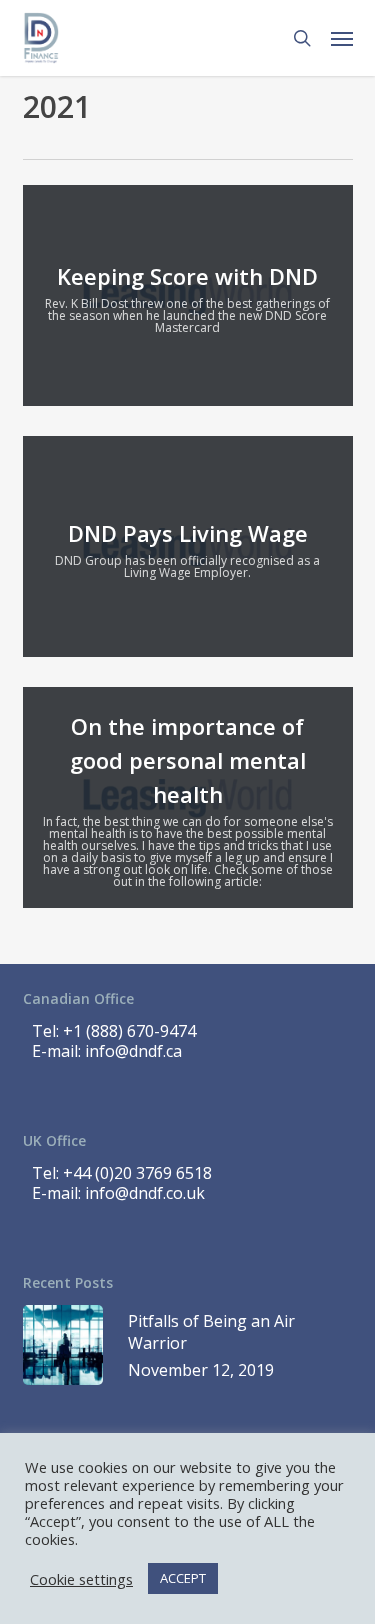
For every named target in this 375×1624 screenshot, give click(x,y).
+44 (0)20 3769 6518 (137, 1173)
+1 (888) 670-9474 (129, 1031)
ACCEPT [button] (183, 1578)
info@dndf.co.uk (145, 1193)
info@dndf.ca (133, 1051)
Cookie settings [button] (81, 1579)
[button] (342, 38)
